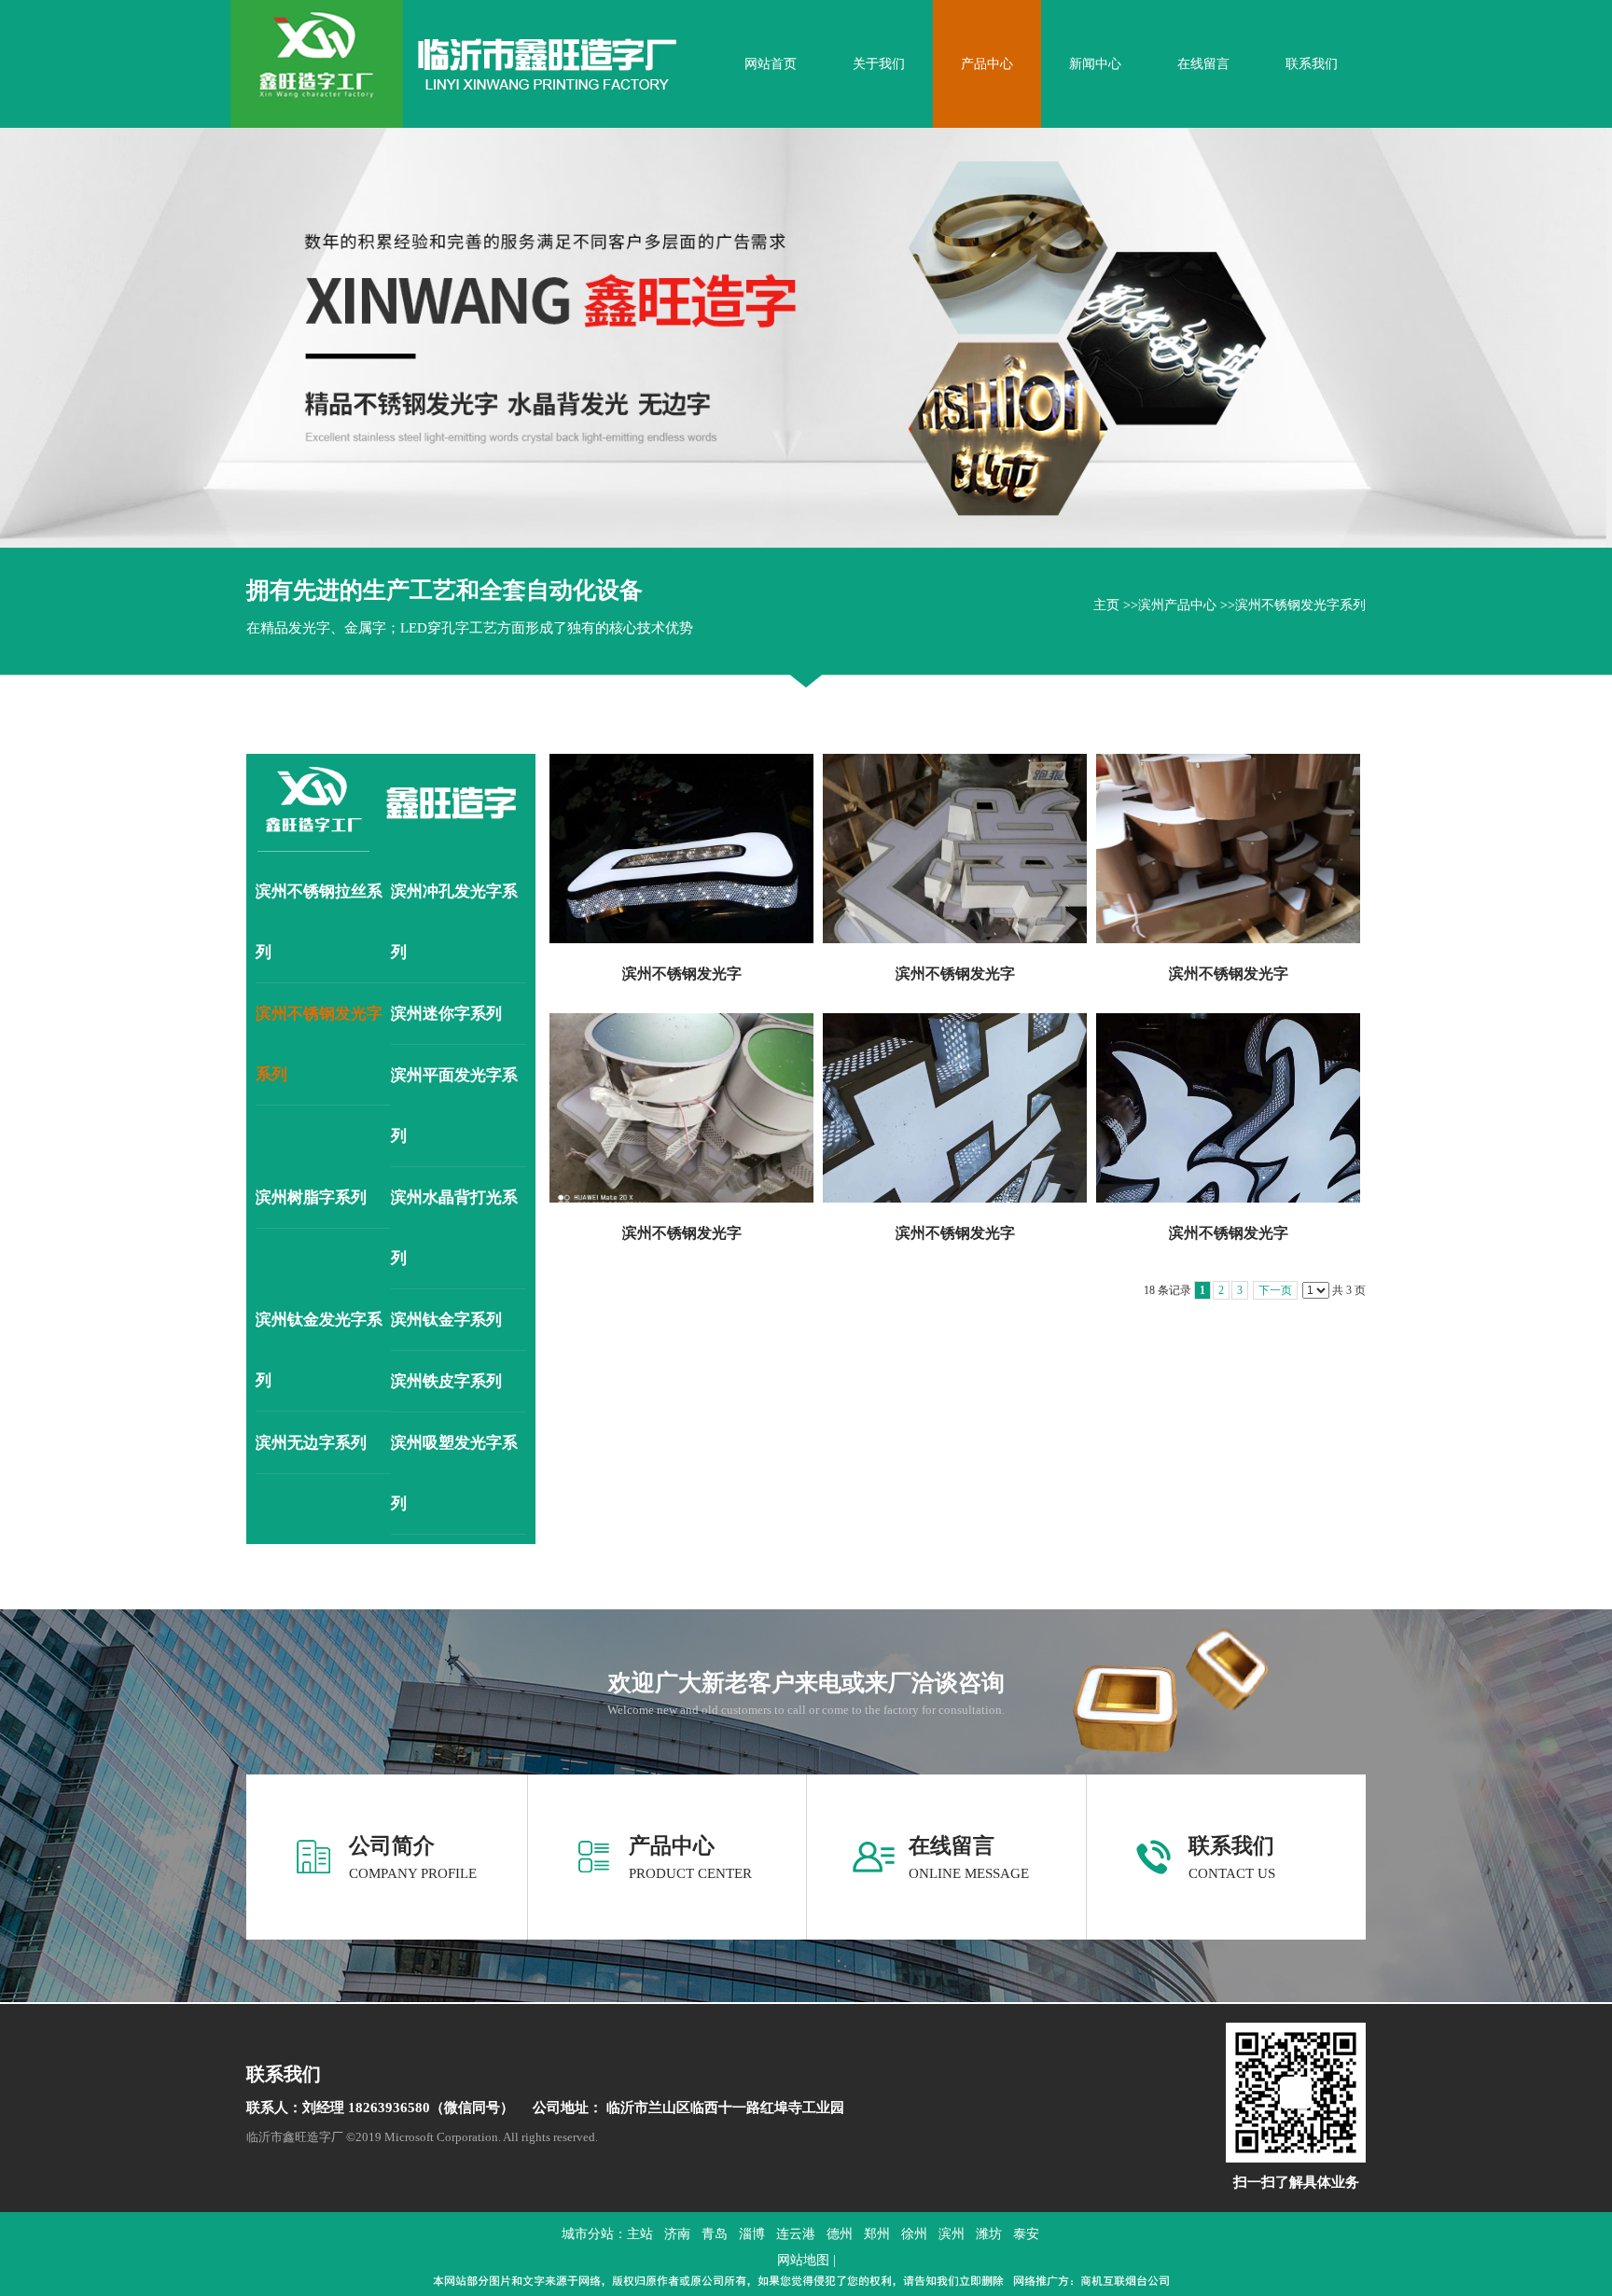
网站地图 (803, 2260)
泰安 (1026, 2234)
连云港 (796, 2234)
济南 (677, 2234)
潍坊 (989, 2234)
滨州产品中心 (1177, 605)
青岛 (715, 2234)
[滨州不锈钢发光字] (681, 849)
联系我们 (1231, 1846)
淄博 (752, 2234)
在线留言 (952, 1846)
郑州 (877, 2234)
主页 (1106, 605)
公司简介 (392, 1846)
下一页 (1275, 1290)
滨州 (952, 2234)
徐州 (914, 2234)
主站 (640, 2234)
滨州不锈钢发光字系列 (1300, 605)
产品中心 (672, 1846)
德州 (840, 2234)
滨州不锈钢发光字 (682, 974)
